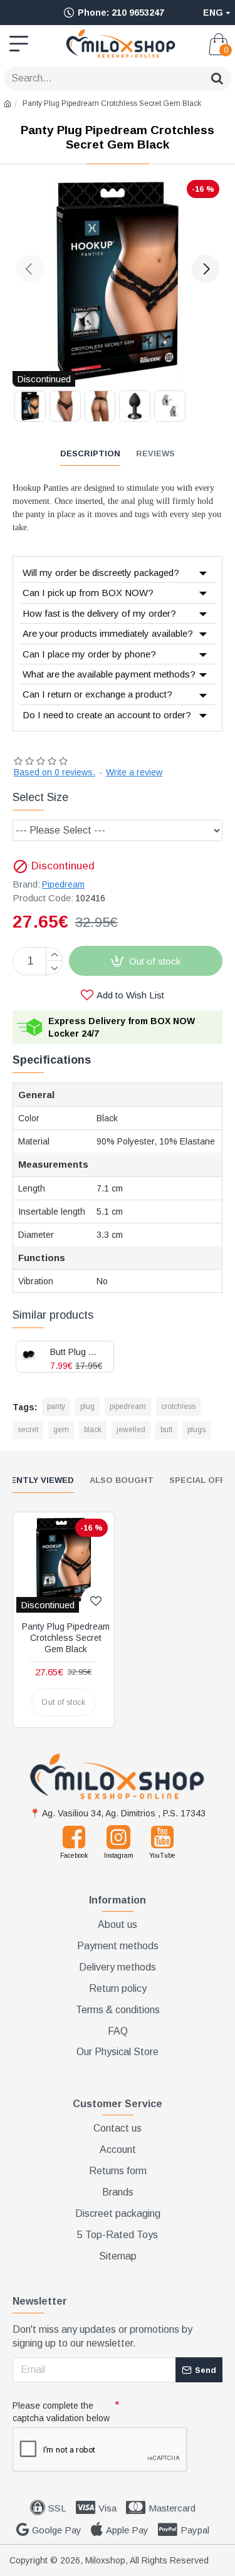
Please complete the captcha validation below (61, 2412)
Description (90, 453)
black (93, 1430)
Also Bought (122, 1480)
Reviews (155, 453)
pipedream (128, 1406)
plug (87, 1406)
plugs (196, 1430)
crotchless (178, 1406)
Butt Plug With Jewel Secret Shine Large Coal (77, 1352)
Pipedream (63, 884)
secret (28, 1430)
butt (166, 1430)
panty (56, 1406)
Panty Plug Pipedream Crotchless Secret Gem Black (66, 1638)
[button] (30, 269)
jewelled (131, 1430)
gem (61, 1430)
